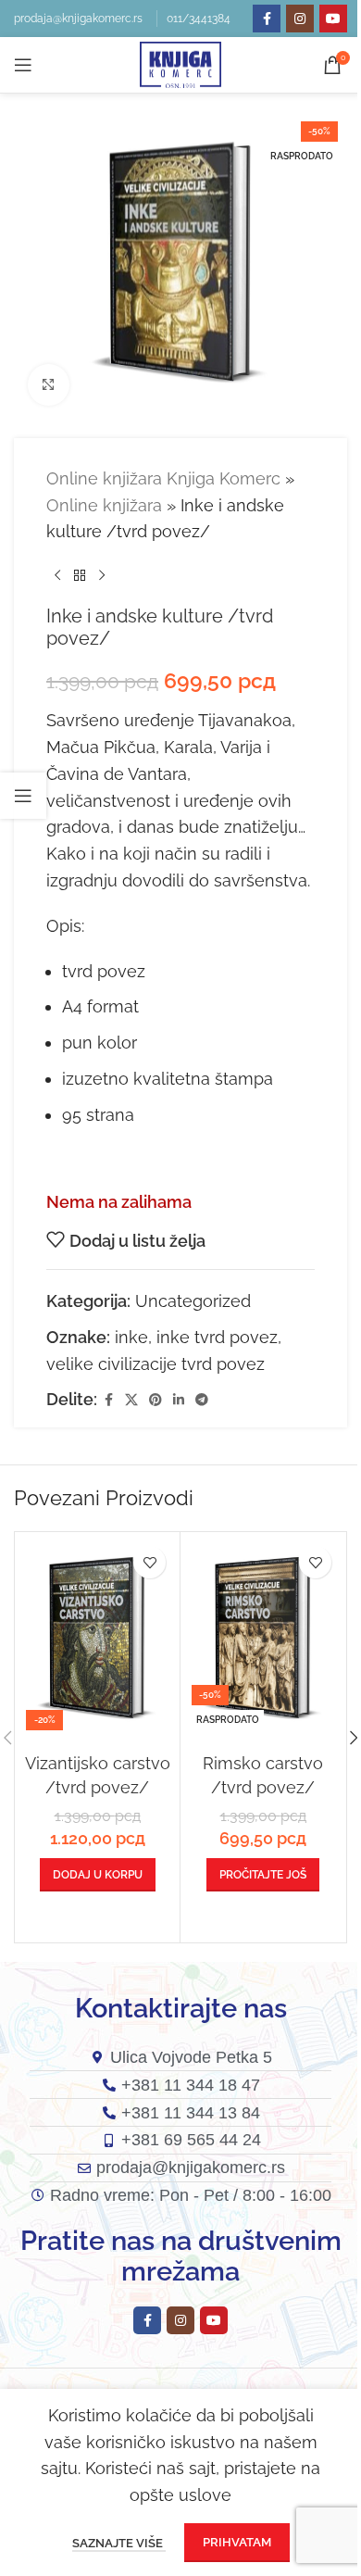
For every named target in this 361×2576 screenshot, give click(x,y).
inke (131, 1337)
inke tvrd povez (217, 1337)
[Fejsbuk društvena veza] (267, 19)
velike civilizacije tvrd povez (156, 1364)
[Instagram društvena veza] (300, 19)
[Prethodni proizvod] (57, 575)
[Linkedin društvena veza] (179, 1400)
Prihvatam (237, 2542)
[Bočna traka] (23, 796)
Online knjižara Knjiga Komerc (163, 478)
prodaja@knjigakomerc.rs (78, 19)
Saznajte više (119, 2543)
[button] (98, 1875)
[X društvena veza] (131, 1400)
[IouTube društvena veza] (333, 19)
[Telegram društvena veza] (202, 1400)
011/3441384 (199, 19)
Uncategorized (193, 1301)
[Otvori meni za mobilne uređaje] (23, 65)
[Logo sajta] (180, 63)
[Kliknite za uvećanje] (49, 385)
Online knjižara (104, 505)
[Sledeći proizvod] (102, 575)
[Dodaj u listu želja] (149, 1562)
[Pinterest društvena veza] (156, 1400)
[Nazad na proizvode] (80, 575)
